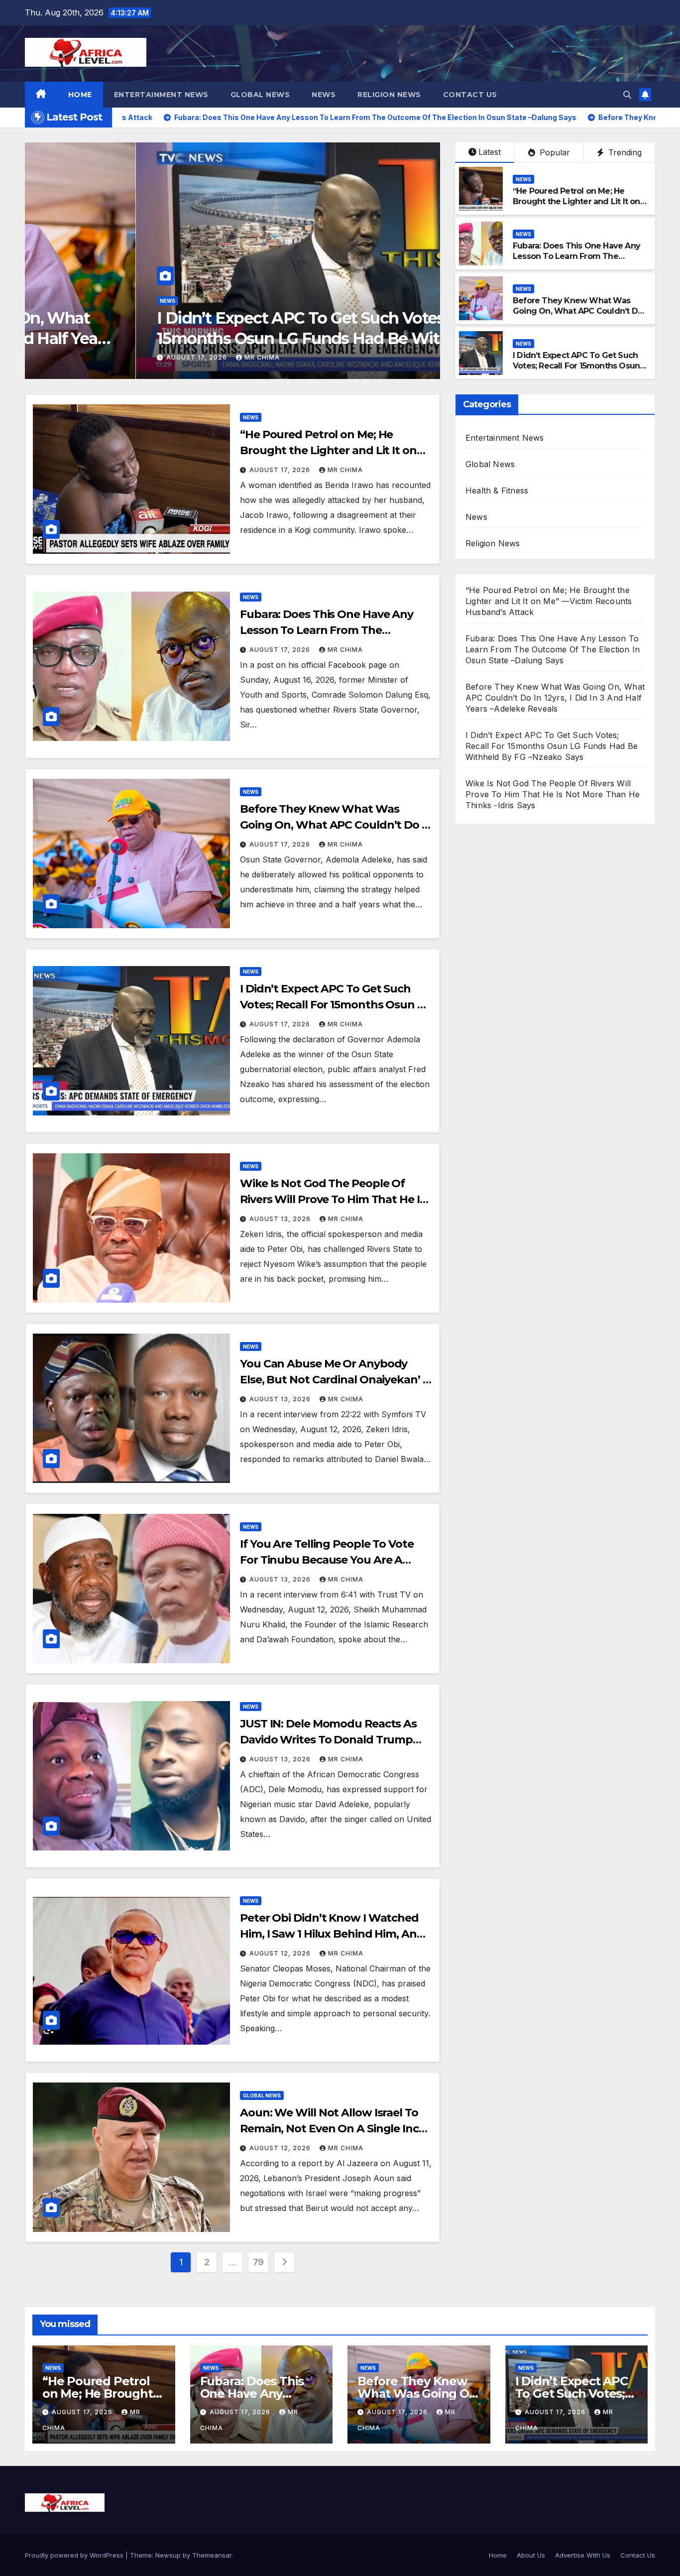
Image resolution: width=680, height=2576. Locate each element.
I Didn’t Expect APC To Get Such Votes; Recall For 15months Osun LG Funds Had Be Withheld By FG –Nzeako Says (211, 339)
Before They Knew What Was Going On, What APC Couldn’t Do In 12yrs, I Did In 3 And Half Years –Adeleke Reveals (578, 316)
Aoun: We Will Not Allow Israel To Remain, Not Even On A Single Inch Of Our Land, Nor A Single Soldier (333, 2129)
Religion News (389, 95)
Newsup (168, 2555)
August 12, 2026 (281, 1953)
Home (80, 95)
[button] (627, 95)
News (324, 95)
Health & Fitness (497, 491)
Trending (624, 152)
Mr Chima (132, 357)
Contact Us (470, 95)
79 (258, 2262)
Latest (490, 152)
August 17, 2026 (68, 357)
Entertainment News (161, 95)
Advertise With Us (583, 2555)
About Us (531, 2555)
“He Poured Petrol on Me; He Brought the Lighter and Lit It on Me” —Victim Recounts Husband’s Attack (579, 206)
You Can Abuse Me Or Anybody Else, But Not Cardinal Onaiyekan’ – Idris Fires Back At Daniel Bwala (334, 1380)
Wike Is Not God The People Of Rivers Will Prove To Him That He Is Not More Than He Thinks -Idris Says (553, 794)
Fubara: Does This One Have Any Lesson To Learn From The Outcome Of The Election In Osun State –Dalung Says (579, 261)
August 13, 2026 (281, 1219)
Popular (554, 152)
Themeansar (212, 2555)
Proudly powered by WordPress (75, 2555)
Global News (260, 95)
